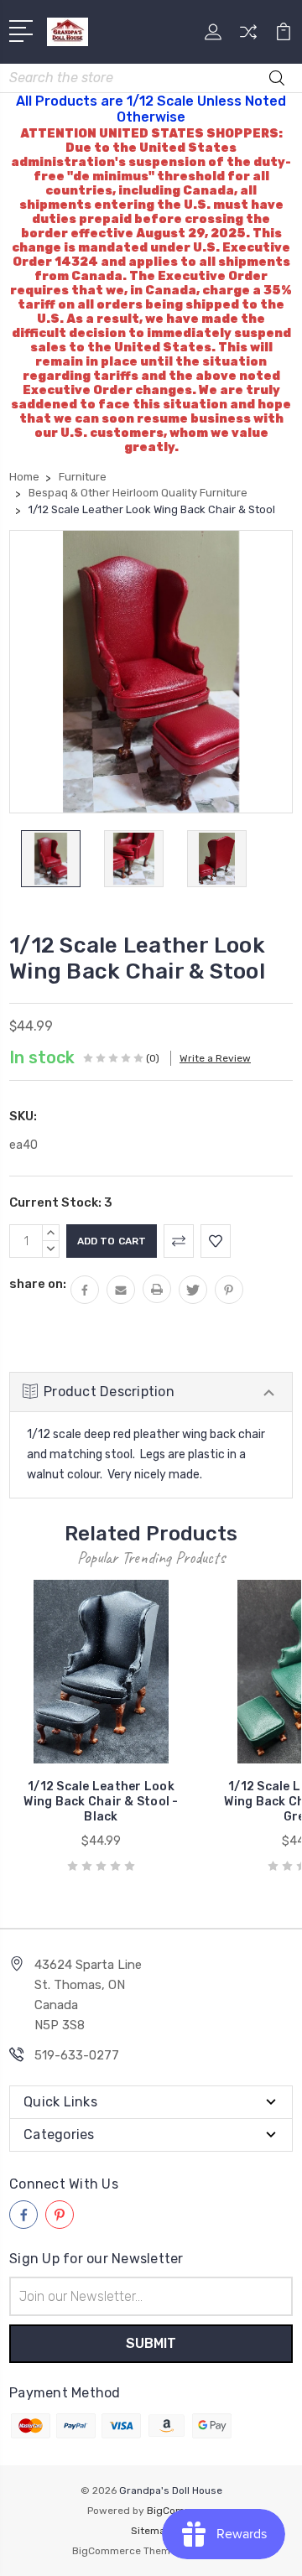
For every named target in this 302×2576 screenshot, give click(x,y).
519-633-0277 (77, 2055)
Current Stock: (61, 1202)
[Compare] (248, 37)
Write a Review (215, 1058)
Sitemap (151, 2531)
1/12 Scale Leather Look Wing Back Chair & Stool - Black (101, 1802)
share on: (38, 1284)
